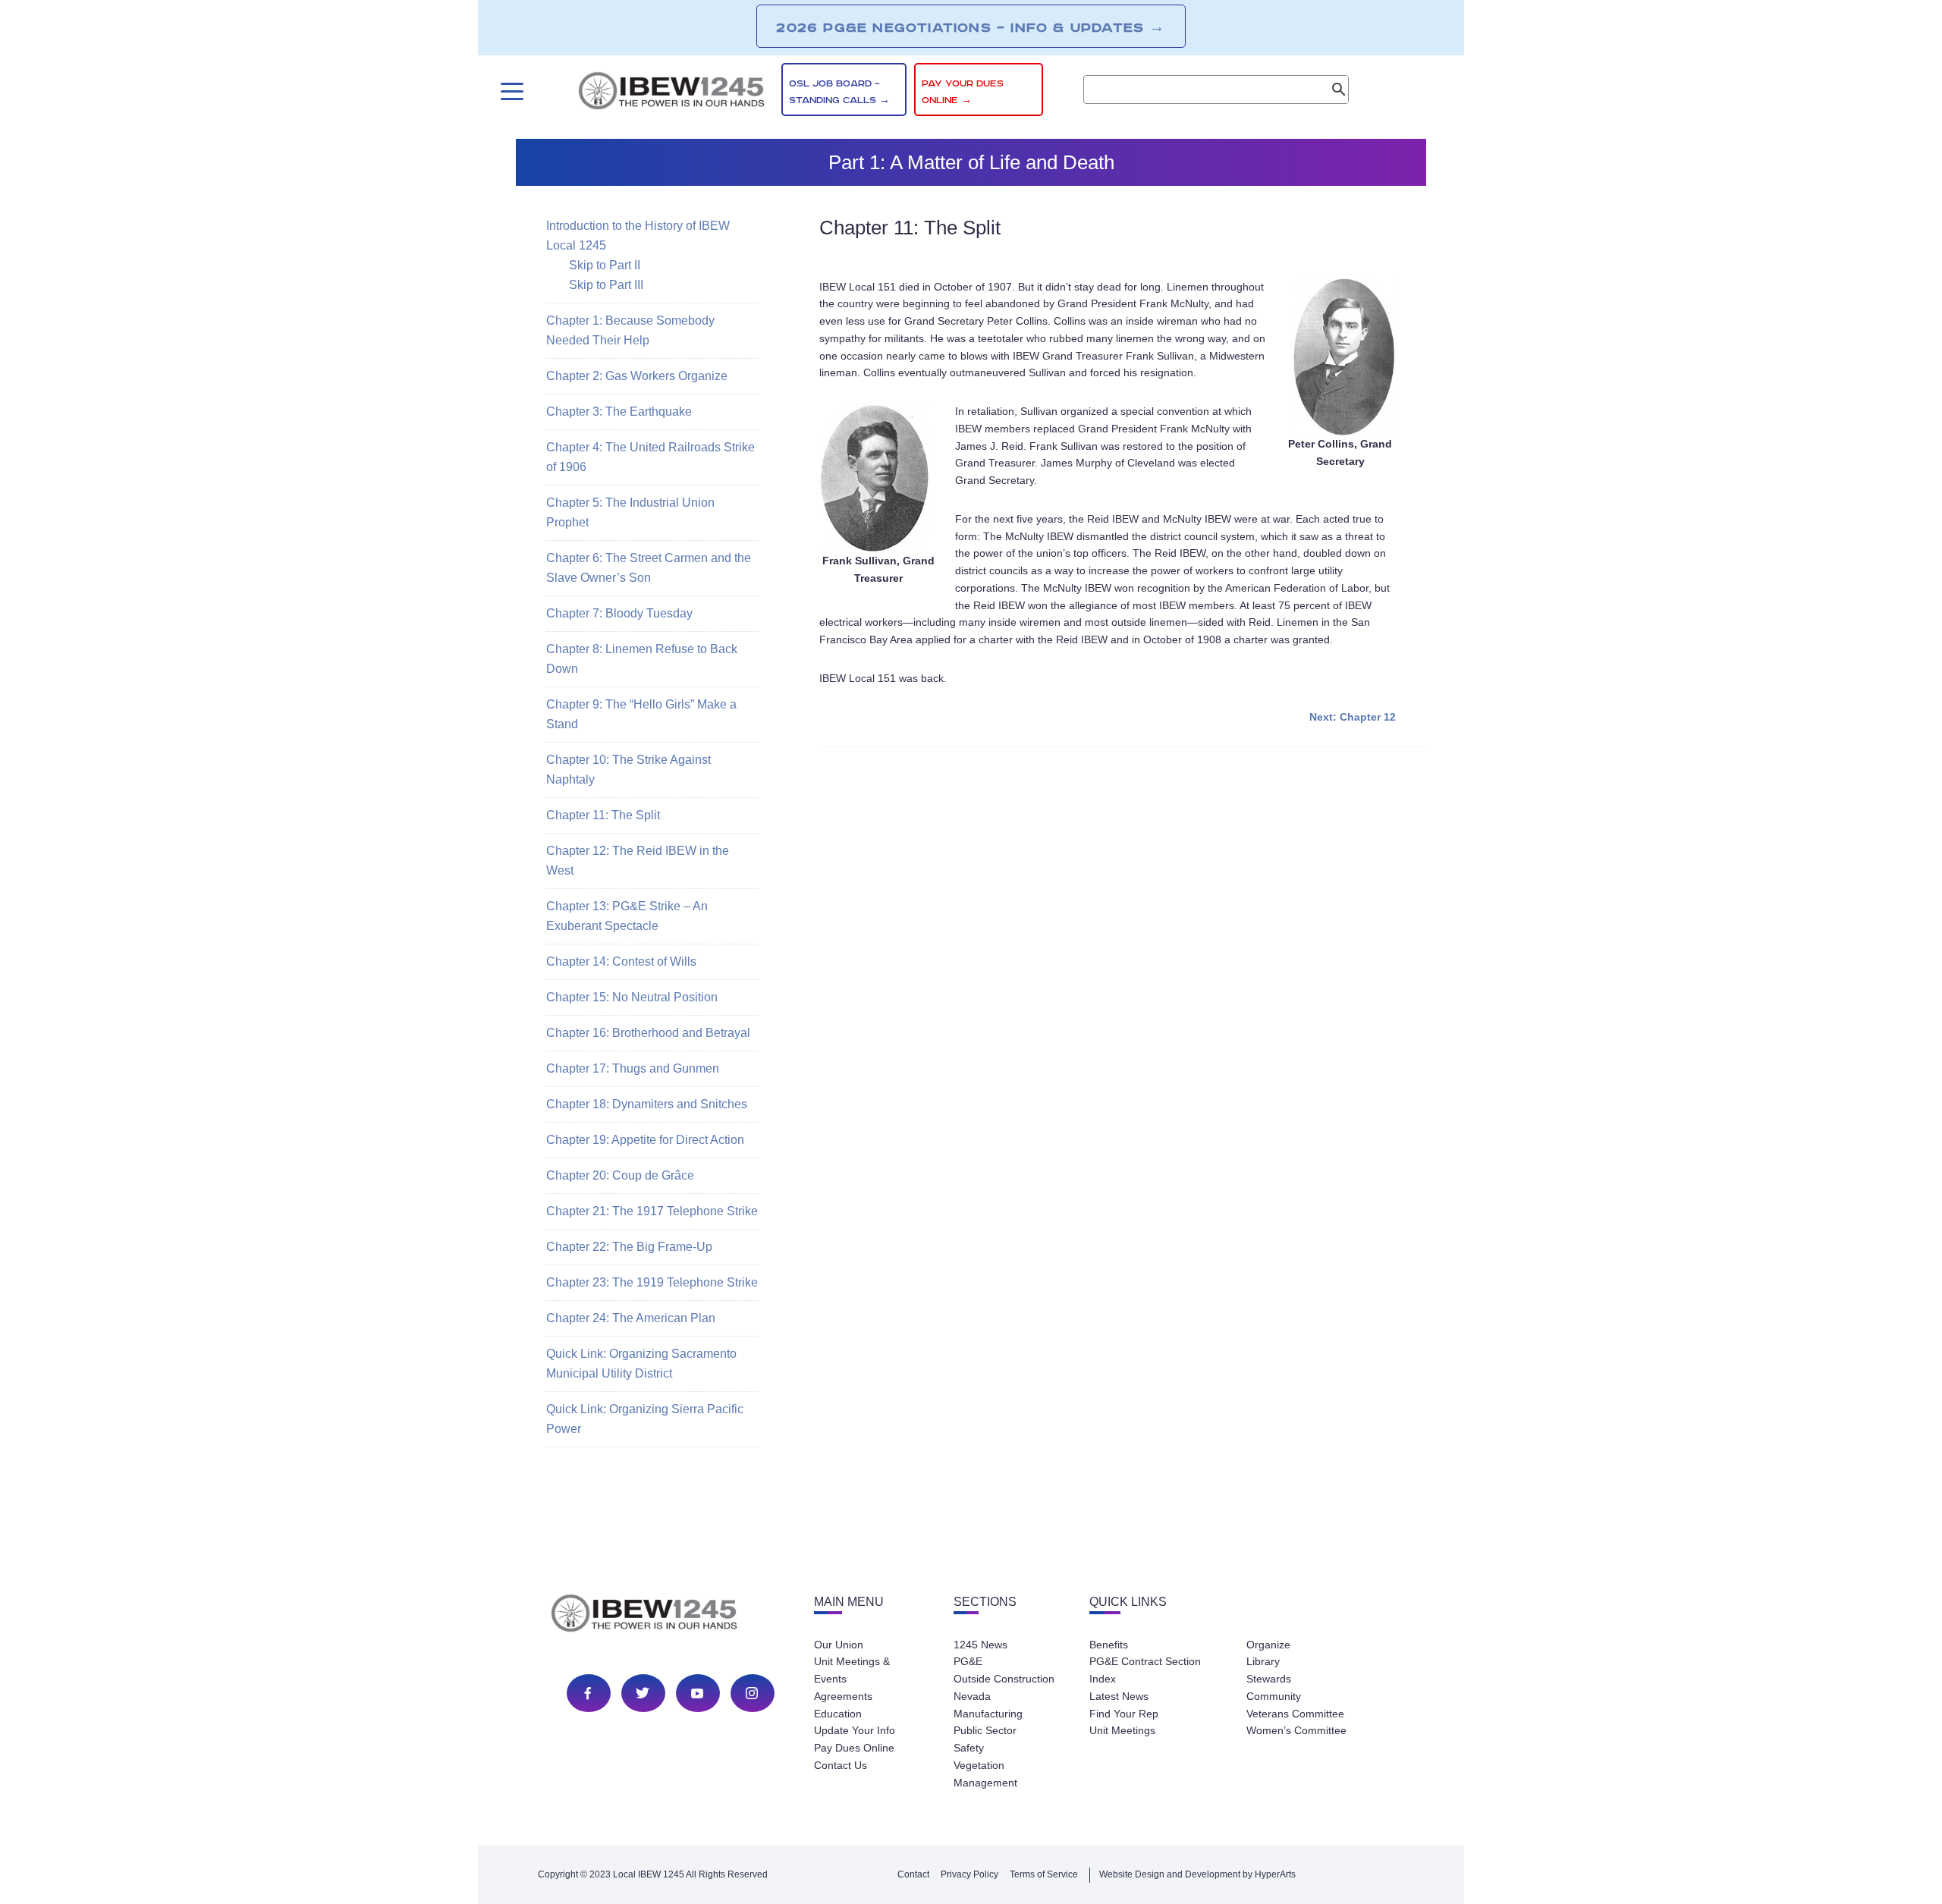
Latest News (1119, 1696)
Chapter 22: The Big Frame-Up (629, 1247)
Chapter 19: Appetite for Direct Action (645, 1140)
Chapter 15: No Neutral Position (632, 997)
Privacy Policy (969, 1874)
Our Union (839, 1645)
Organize (1268, 1645)
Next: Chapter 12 (1353, 717)
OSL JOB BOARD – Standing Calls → (839, 92)
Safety (969, 1748)
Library (1263, 1661)
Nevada (972, 1696)
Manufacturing (988, 1714)
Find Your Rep (1124, 1714)
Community (1274, 1696)
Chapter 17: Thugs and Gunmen (633, 1068)
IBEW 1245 (671, 1616)
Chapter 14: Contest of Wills (621, 961)
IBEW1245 (671, 93)
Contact (913, 1874)
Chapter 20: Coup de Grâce (620, 1175)
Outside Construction (1004, 1679)
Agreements (843, 1696)
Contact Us (841, 1765)
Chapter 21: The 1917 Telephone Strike (652, 1211)
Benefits (1109, 1645)
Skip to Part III (606, 285)
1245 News (980, 1645)
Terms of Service (1044, 1874)
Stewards (1269, 1679)
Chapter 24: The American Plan (631, 1318)
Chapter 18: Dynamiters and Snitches (647, 1104)
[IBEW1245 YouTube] (697, 1693)
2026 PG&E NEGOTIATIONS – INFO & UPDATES (971, 27)
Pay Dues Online (854, 1748)
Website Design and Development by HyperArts (1197, 1874)
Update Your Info (855, 1730)
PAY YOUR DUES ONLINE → (963, 92)
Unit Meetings (1122, 1730)
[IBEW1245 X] (643, 1693)
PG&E (968, 1661)
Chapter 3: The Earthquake (619, 412)
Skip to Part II (605, 265)
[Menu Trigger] (510, 91)
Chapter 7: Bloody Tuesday (619, 613)
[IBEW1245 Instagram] (752, 1693)
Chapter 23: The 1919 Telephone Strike (652, 1282)
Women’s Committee (1296, 1730)
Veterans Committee (1295, 1714)
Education (838, 1714)
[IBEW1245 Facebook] (588, 1693)
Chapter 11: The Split (603, 815)
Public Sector (985, 1730)
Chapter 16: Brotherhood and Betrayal (648, 1033)
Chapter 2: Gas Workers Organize (637, 376)
